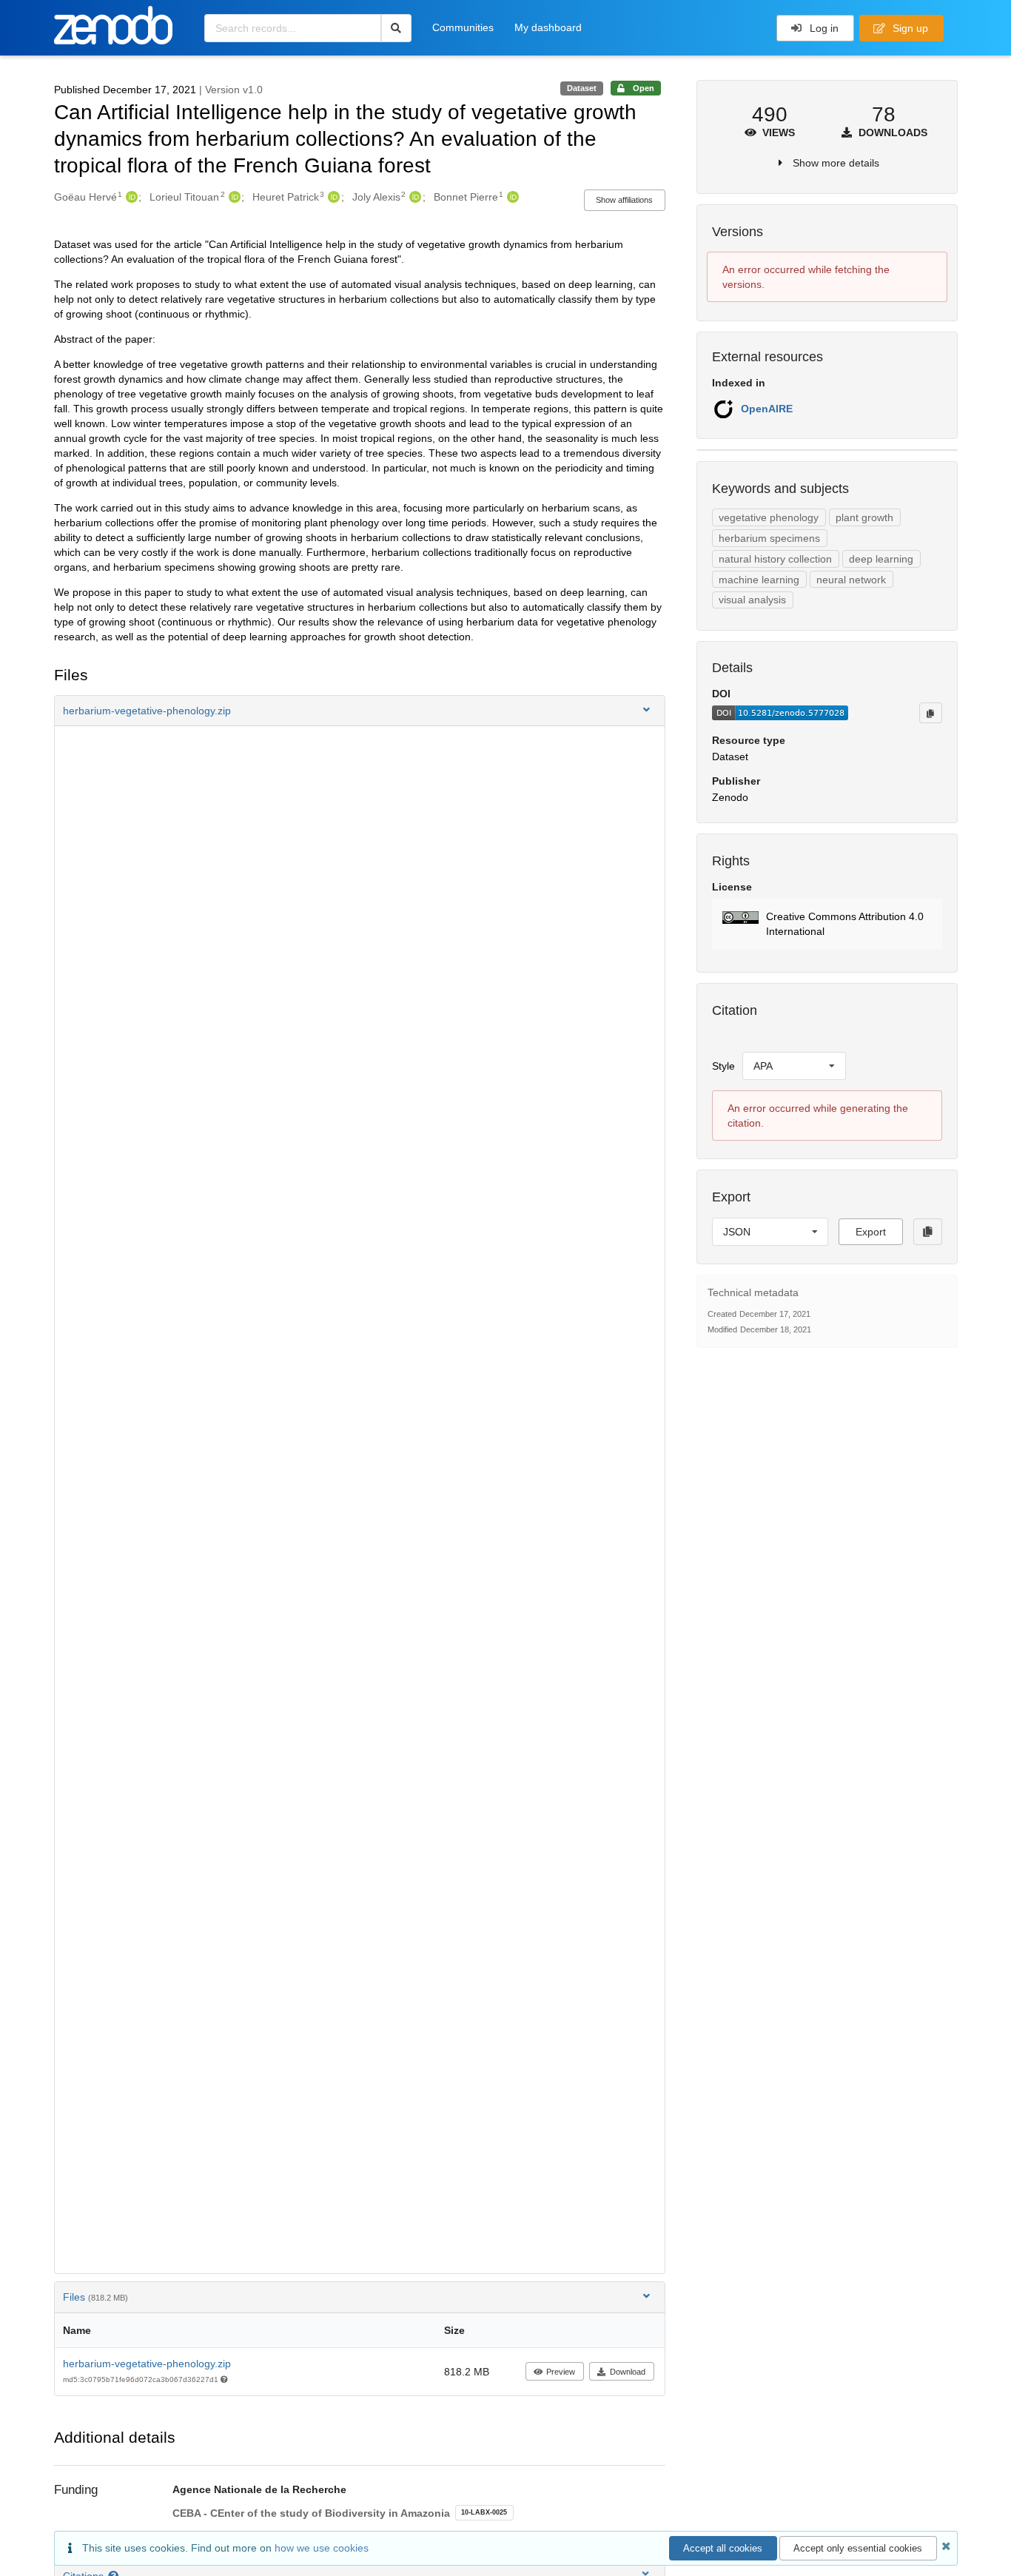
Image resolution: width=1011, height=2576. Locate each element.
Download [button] (628, 2372)
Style (723, 1066)
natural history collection (775, 559)
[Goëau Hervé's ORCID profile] (130, 197)
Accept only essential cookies (858, 2548)
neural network (851, 580)
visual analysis (752, 600)
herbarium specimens (769, 538)
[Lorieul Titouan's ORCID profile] (233, 197)
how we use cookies (322, 2548)
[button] (360, 711)
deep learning (881, 559)
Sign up (909, 28)
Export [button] (871, 1232)
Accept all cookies (723, 2548)
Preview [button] (561, 2372)
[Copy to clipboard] (930, 713)
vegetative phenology (769, 517)
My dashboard (548, 27)
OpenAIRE (767, 409)
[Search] (396, 28)
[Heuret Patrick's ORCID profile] (332, 197)
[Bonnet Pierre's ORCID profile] (511, 197)
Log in (823, 28)
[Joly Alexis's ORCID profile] (413, 197)
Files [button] (95, 2297)
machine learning (759, 580)
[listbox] (794, 1066)
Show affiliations (624, 200)
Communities (463, 27)
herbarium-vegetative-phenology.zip (147, 2364)
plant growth (864, 517)
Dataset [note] (582, 88)
